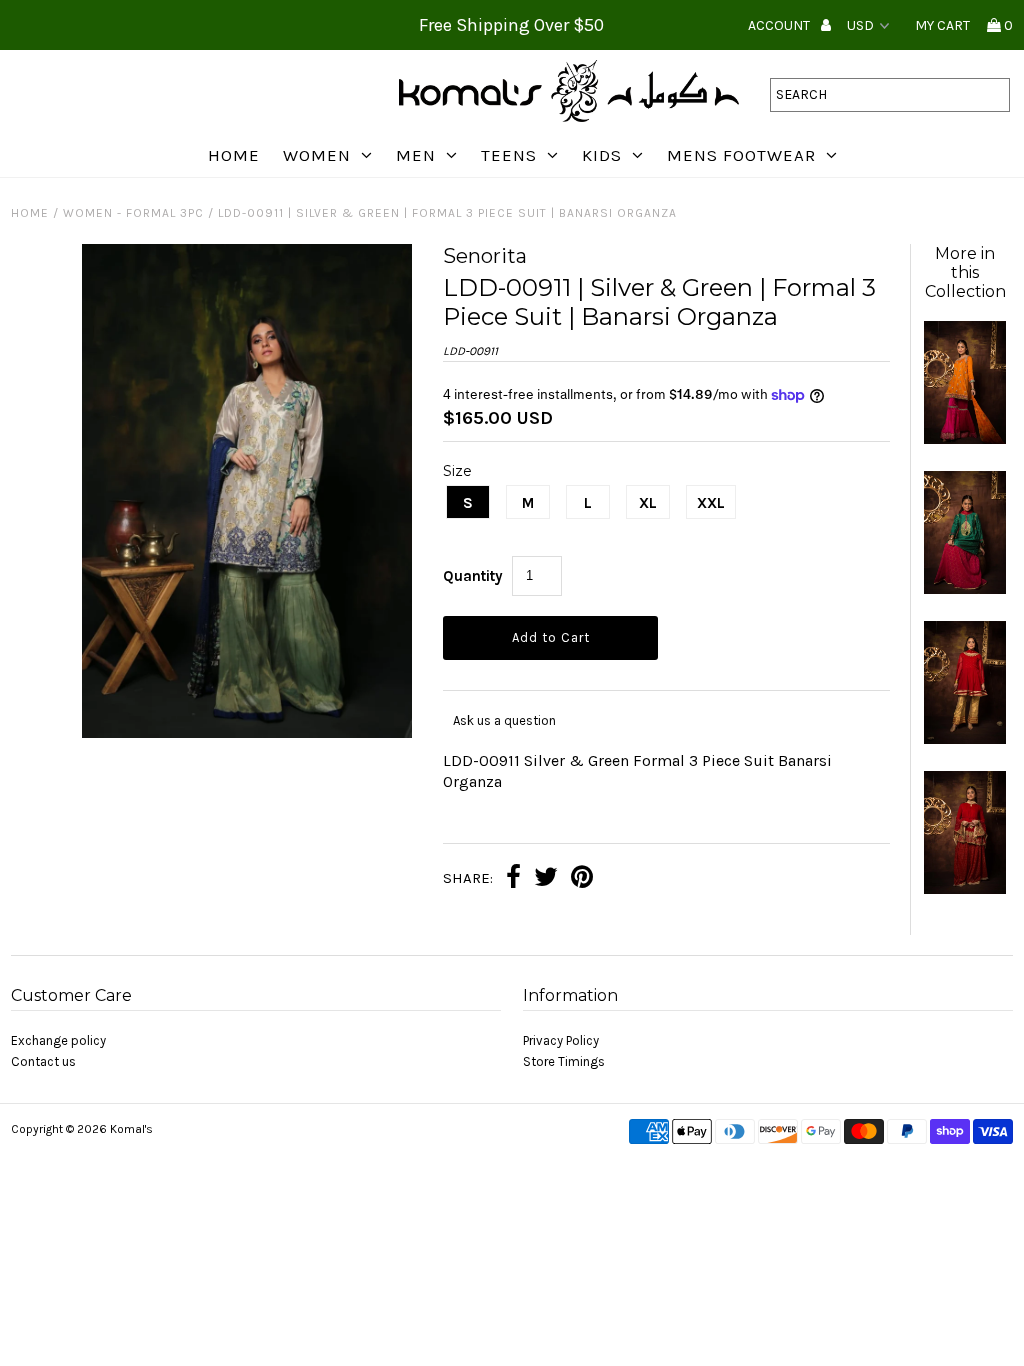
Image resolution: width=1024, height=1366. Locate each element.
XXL (711, 503)
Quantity (473, 576)
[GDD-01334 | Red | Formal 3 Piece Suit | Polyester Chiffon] (965, 739)
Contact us (43, 1061)
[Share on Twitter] (546, 879)
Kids (602, 155)
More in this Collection (965, 272)
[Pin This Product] (582, 879)
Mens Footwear (741, 155)
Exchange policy (58, 1040)
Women (317, 155)
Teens (509, 155)
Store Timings (564, 1061)
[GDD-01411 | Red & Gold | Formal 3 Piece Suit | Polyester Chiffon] (965, 889)
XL (648, 503)
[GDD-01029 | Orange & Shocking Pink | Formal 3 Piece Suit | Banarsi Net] (965, 439)
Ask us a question (504, 720)
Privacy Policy (561, 1040)
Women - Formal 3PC (133, 213)
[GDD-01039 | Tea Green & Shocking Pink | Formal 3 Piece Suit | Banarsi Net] (965, 589)
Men (416, 155)
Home (234, 155)
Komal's (131, 1129)
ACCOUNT (780, 25)
